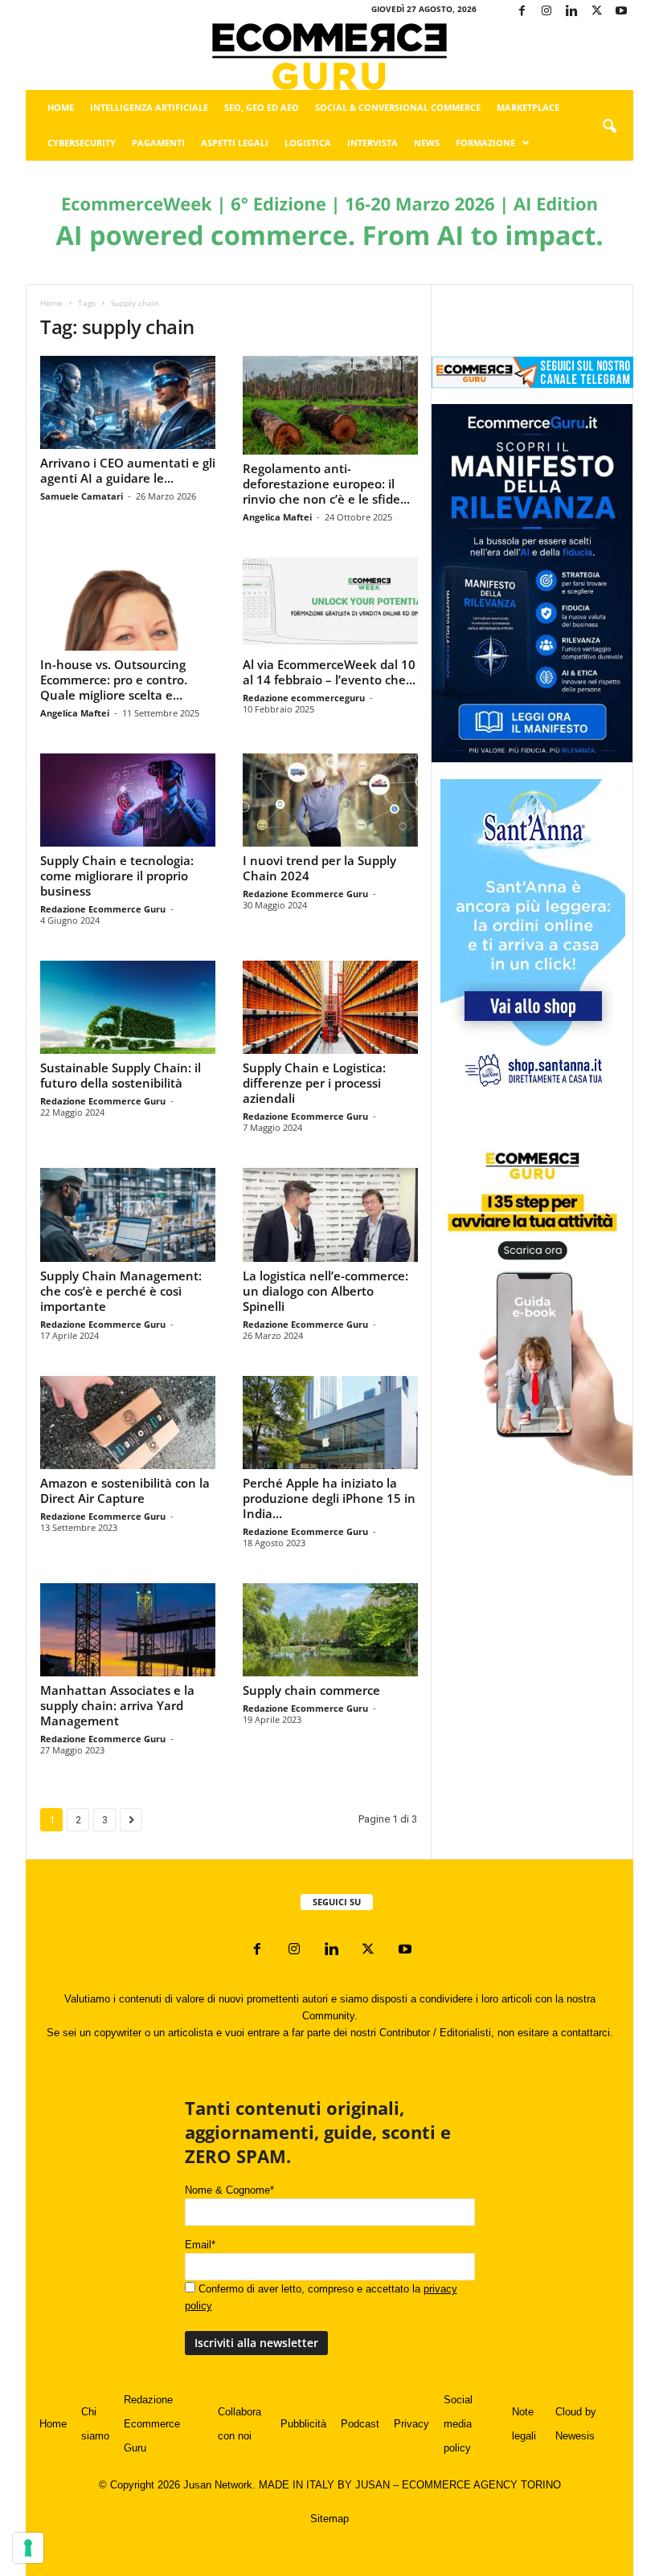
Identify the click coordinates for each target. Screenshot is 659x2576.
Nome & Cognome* (229, 2190)
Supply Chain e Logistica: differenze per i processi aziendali (314, 1083)
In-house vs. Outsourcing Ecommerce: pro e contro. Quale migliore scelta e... (114, 680)
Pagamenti (158, 143)
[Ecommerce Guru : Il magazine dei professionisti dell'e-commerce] (329, 57)
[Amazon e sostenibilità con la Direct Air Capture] (128, 1423)
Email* (200, 2245)
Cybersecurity (82, 143)
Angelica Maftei (277, 517)
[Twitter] (596, 12)
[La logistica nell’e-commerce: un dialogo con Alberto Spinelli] (330, 1215)
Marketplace (528, 107)
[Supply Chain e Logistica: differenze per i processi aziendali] (330, 1007)
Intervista (372, 143)
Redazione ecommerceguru (304, 698)
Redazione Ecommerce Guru (103, 909)
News (427, 143)
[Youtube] (621, 12)
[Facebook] (522, 12)
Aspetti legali (235, 143)
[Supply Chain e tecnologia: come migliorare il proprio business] (128, 800)
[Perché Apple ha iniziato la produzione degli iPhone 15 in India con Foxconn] (330, 1423)
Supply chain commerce (311, 1690)
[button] (609, 127)
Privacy (411, 2424)
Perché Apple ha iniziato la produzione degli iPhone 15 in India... (329, 1498)
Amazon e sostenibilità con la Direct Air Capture (125, 1490)
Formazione (485, 143)
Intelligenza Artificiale (149, 107)
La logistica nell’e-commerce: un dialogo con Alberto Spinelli (325, 1291)
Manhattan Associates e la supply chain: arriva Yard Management (117, 1705)
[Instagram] (546, 12)
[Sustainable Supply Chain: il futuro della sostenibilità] (128, 1007)
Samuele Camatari (82, 496)
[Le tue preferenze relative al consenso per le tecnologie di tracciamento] (28, 2548)
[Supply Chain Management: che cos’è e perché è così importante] (128, 1215)
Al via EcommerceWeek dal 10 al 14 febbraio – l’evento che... (329, 672)
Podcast (360, 2424)
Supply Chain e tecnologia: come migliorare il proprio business (117, 876)
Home (61, 107)
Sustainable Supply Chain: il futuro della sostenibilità (121, 1075)
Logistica (308, 143)
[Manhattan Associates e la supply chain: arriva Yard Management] (128, 1630)
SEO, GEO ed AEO (262, 107)
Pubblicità (303, 2424)
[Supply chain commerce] (330, 1630)
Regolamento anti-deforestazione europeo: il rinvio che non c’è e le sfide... (326, 484)
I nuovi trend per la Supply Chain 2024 (319, 868)
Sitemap (329, 2519)
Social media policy (458, 2424)
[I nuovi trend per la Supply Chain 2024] (330, 800)
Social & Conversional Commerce (398, 107)
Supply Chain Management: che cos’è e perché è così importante (121, 1291)
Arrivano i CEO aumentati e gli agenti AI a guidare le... (128, 470)
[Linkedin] (571, 12)
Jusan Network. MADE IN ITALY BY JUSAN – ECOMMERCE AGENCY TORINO (372, 2485)
